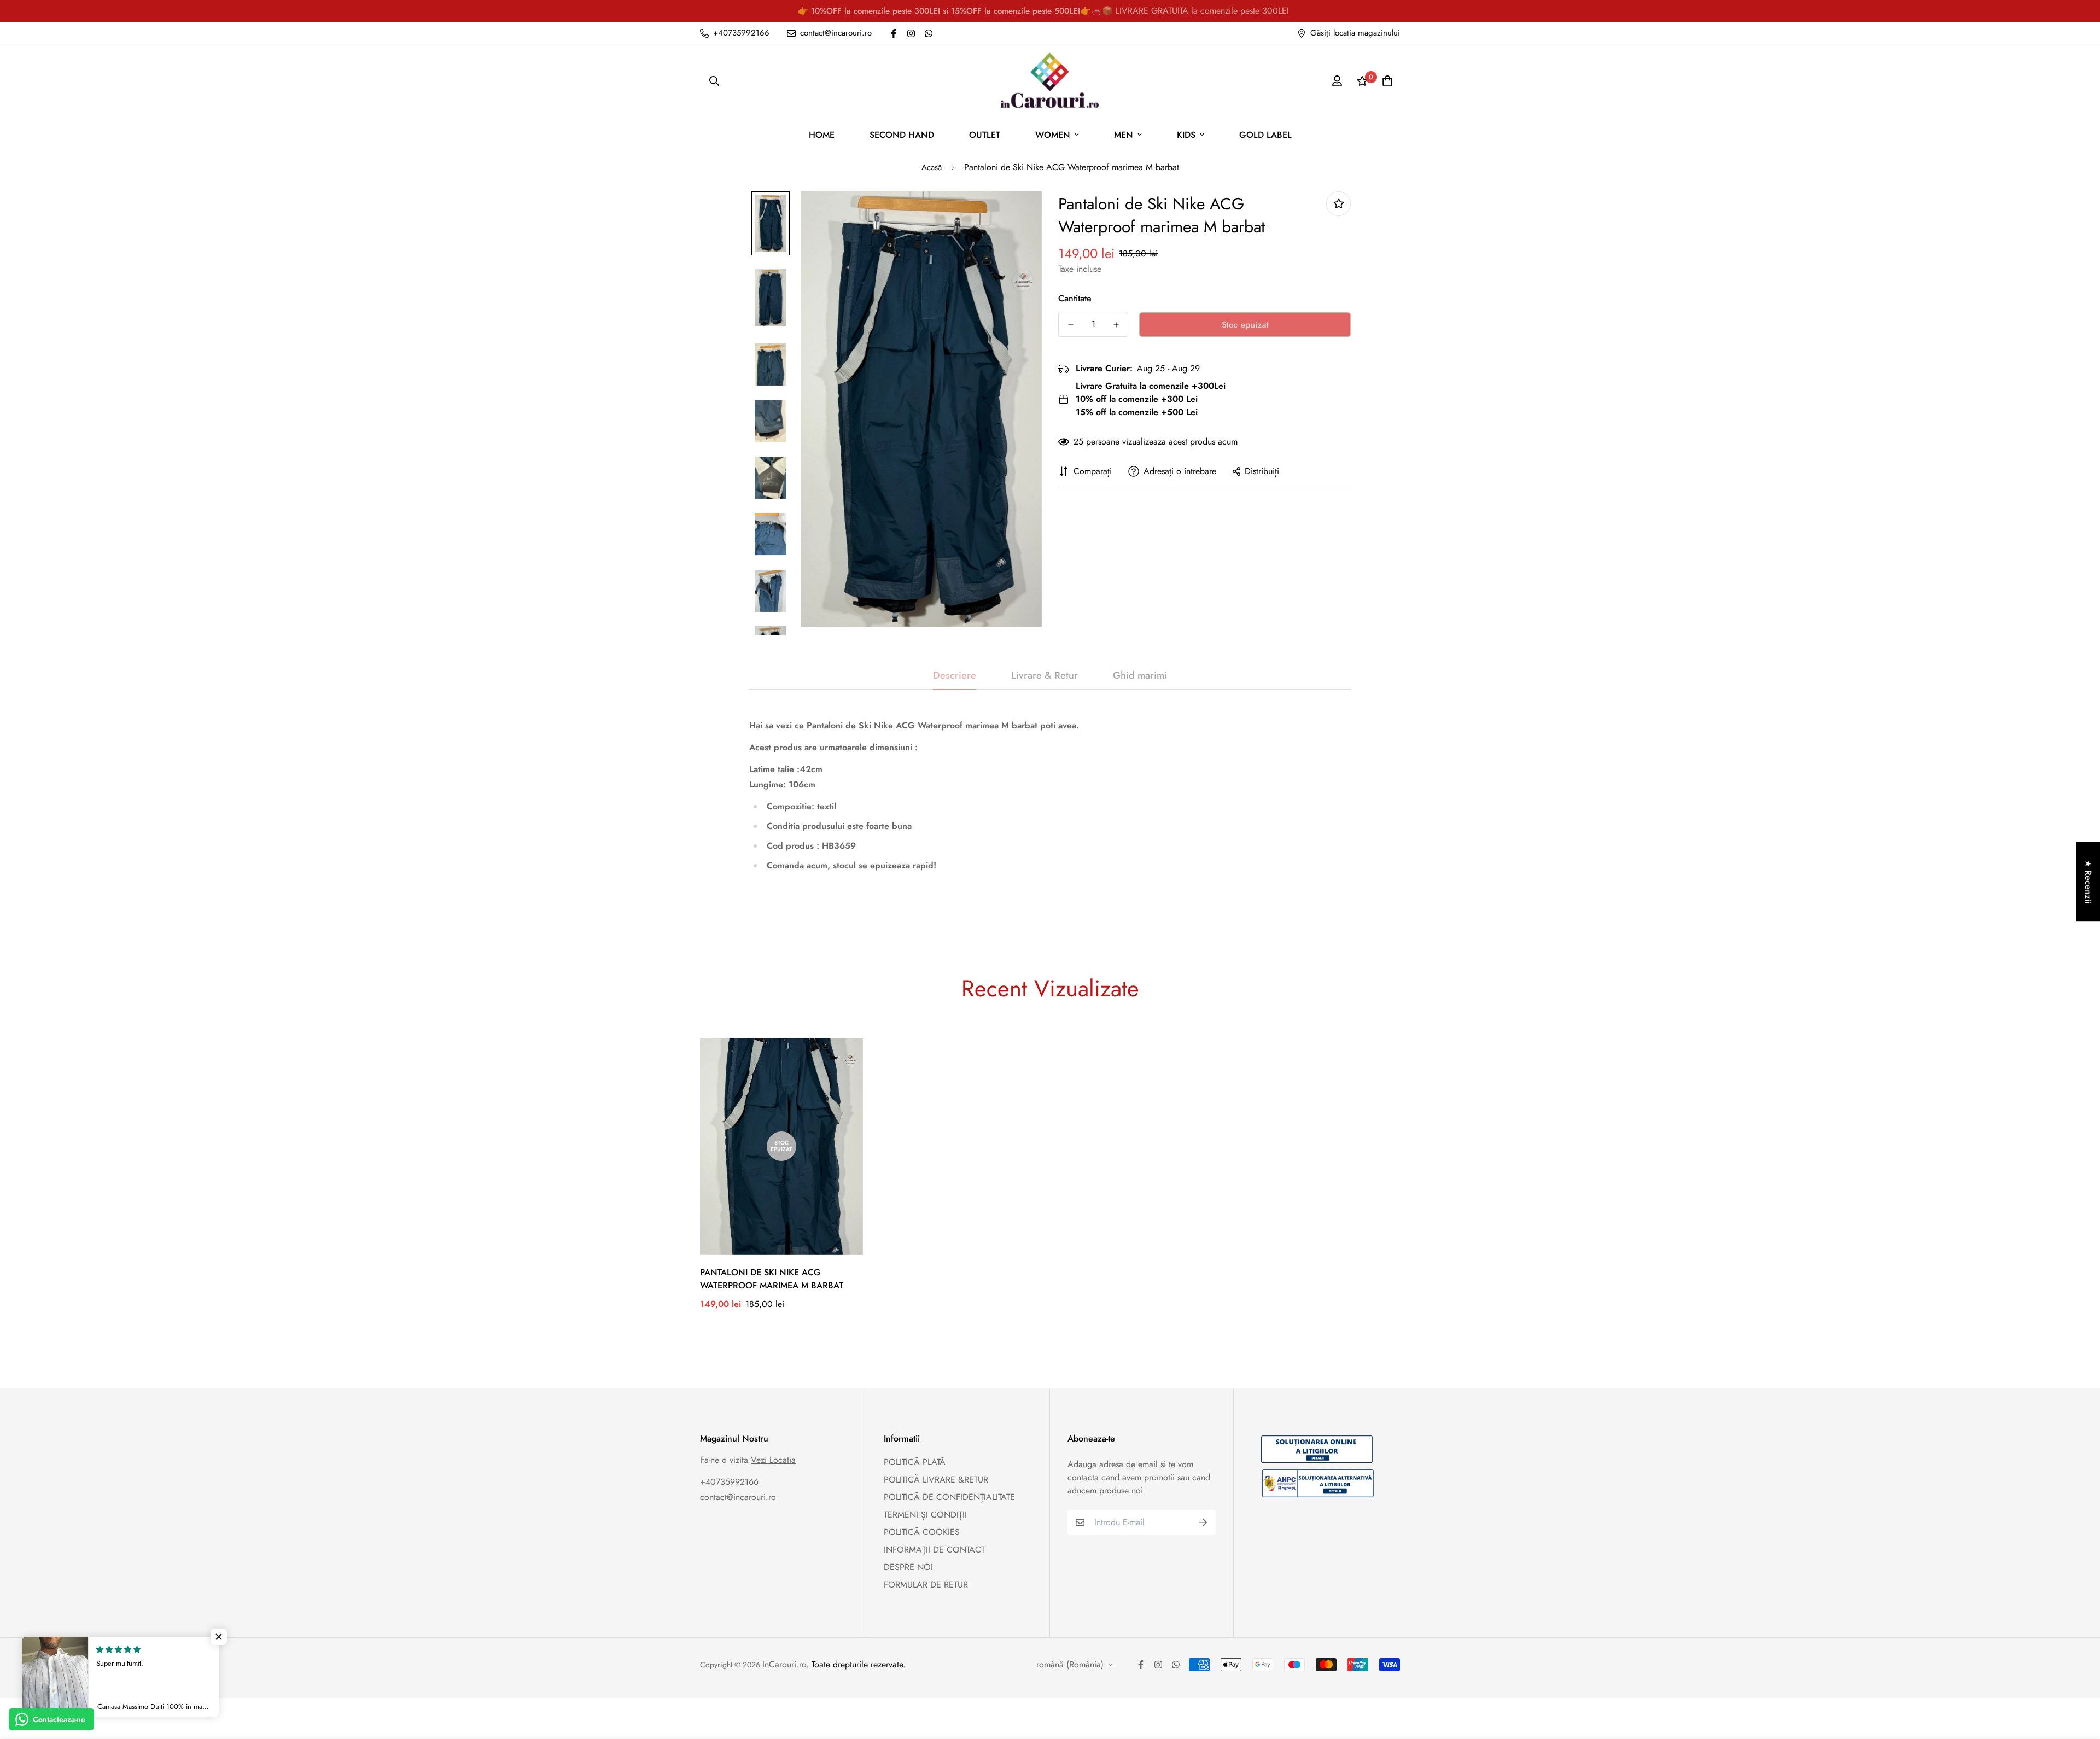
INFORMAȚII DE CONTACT (934, 1550)
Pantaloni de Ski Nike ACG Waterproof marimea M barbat (772, 1279)
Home (822, 135)
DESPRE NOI (908, 1567)
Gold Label (1265, 135)
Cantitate (1075, 298)
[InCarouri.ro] (1050, 81)
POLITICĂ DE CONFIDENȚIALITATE (949, 1497)
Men (1124, 135)
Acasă (932, 167)
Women (1053, 135)
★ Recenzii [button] (2088, 882)
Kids (1186, 135)
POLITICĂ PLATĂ (915, 1462)
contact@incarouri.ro (738, 1497)
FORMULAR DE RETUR (926, 1585)
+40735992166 (729, 1482)
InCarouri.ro (784, 1664)
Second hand (902, 135)
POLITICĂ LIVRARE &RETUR (936, 1480)
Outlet (985, 135)
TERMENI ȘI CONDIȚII (925, 1515)
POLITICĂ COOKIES (922, 1532)
